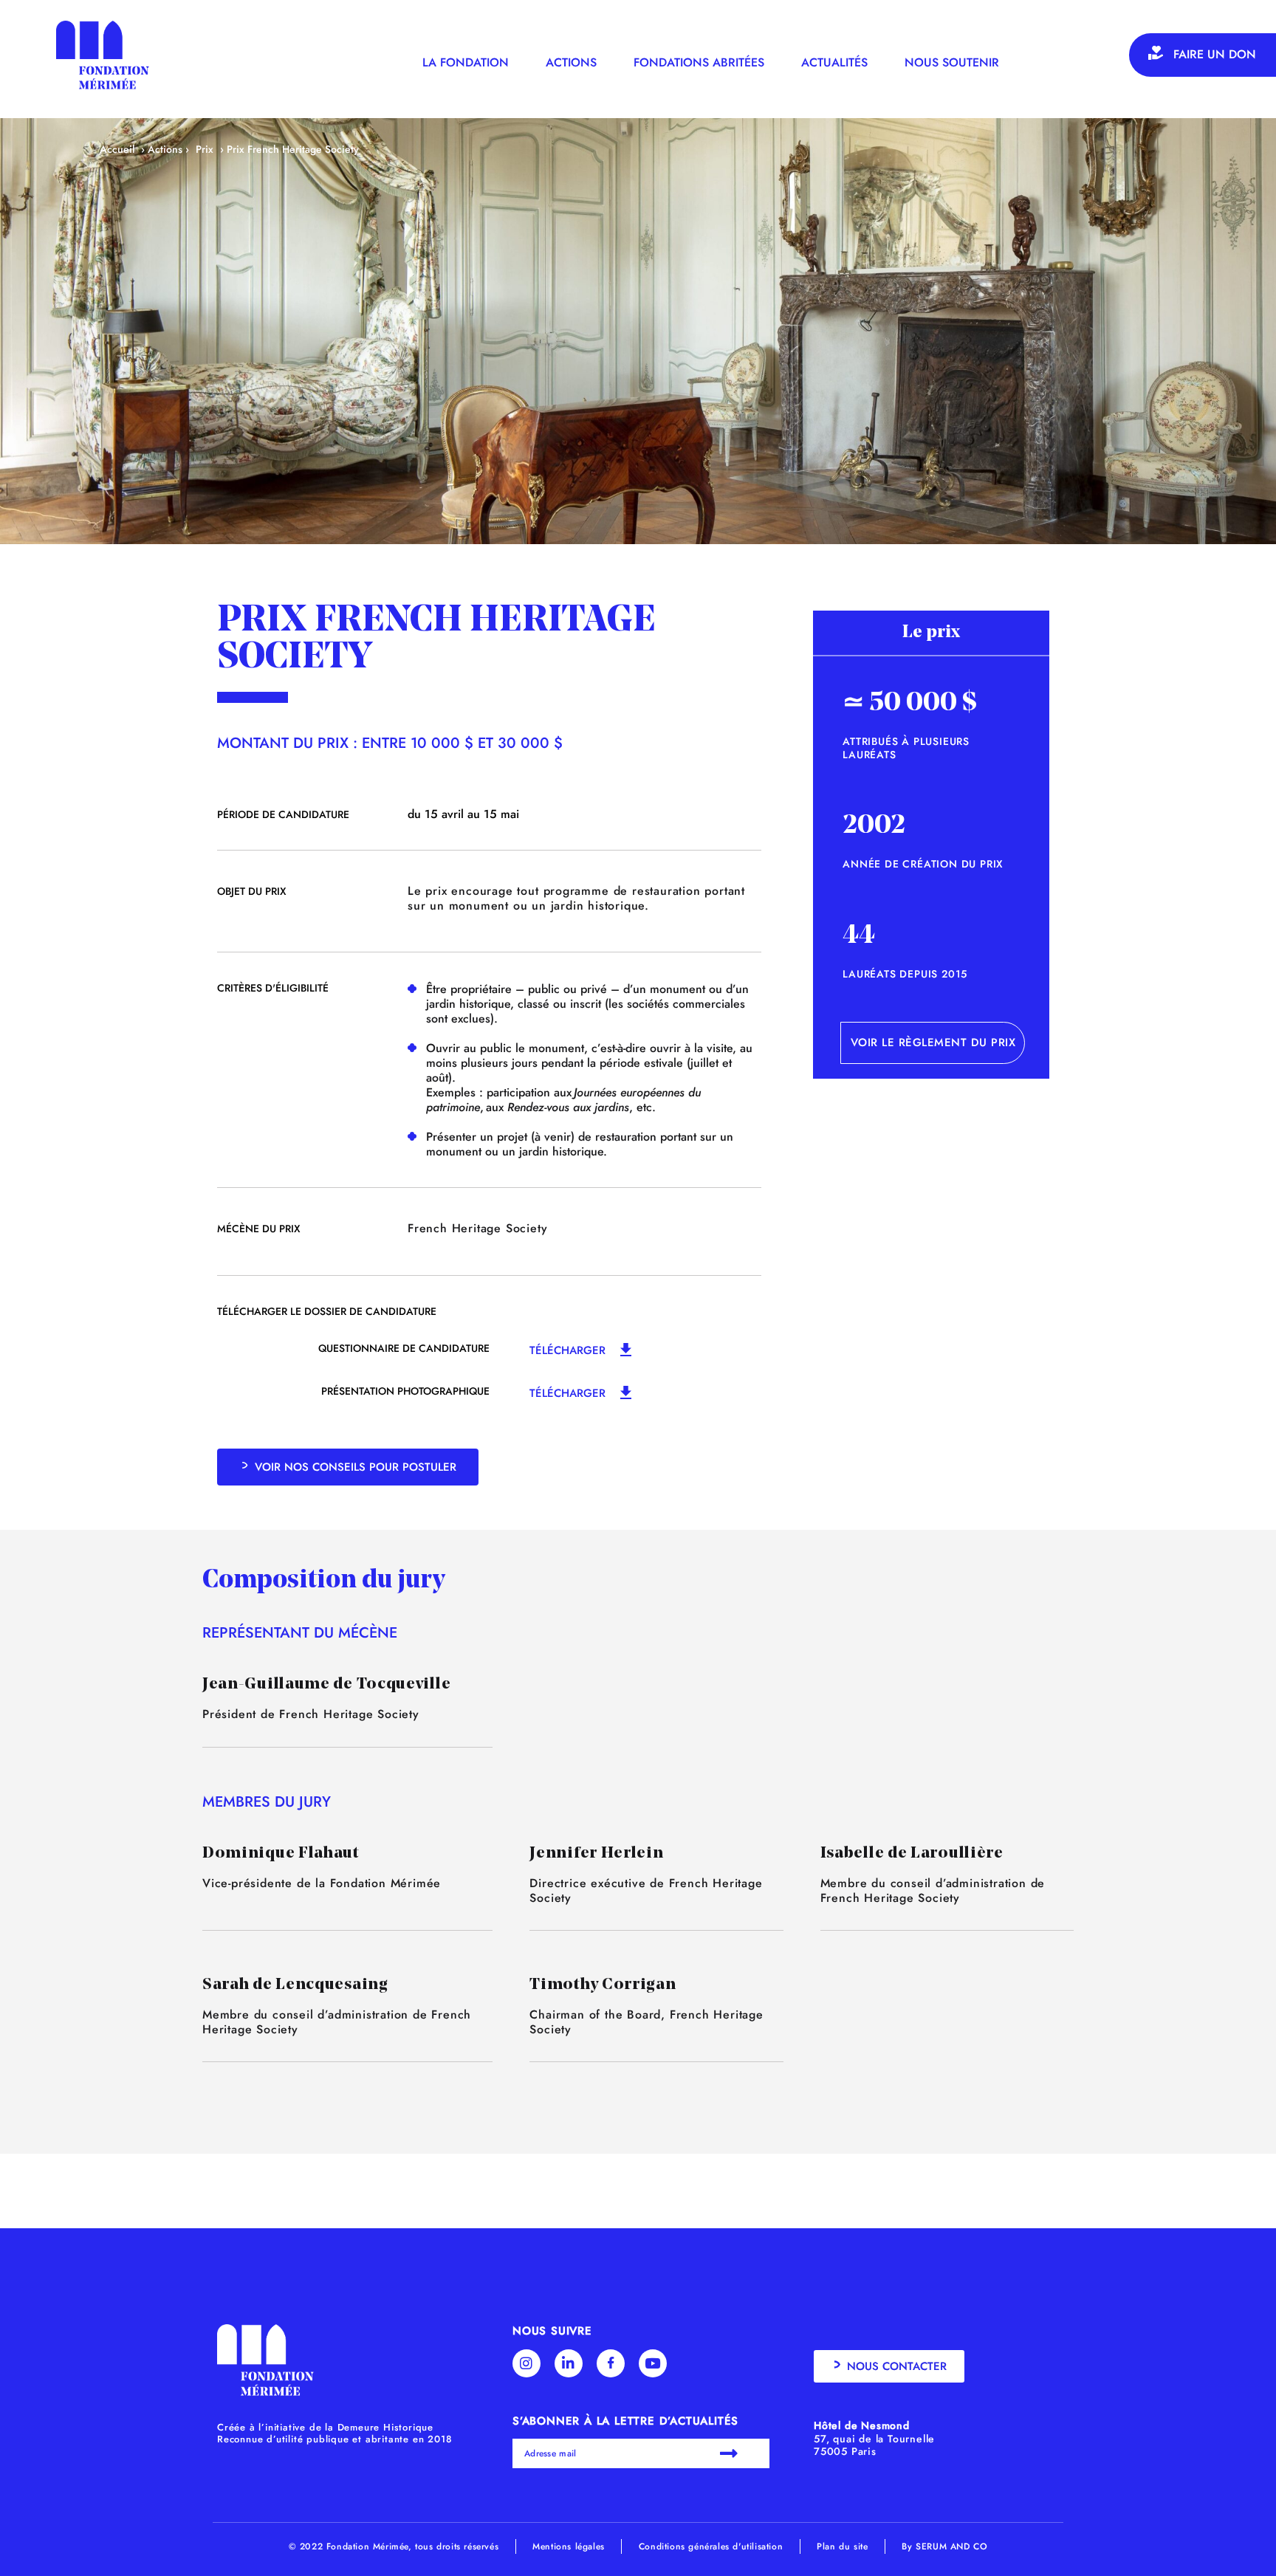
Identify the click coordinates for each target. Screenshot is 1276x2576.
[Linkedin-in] (569, 2363)
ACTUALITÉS (834, 62)
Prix (205, 149)
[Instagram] (526, 2363)
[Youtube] (653, 2363)
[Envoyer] (731, 2453)
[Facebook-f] (611, 2363)
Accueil (117, 149)
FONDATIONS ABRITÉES (699, 62)
